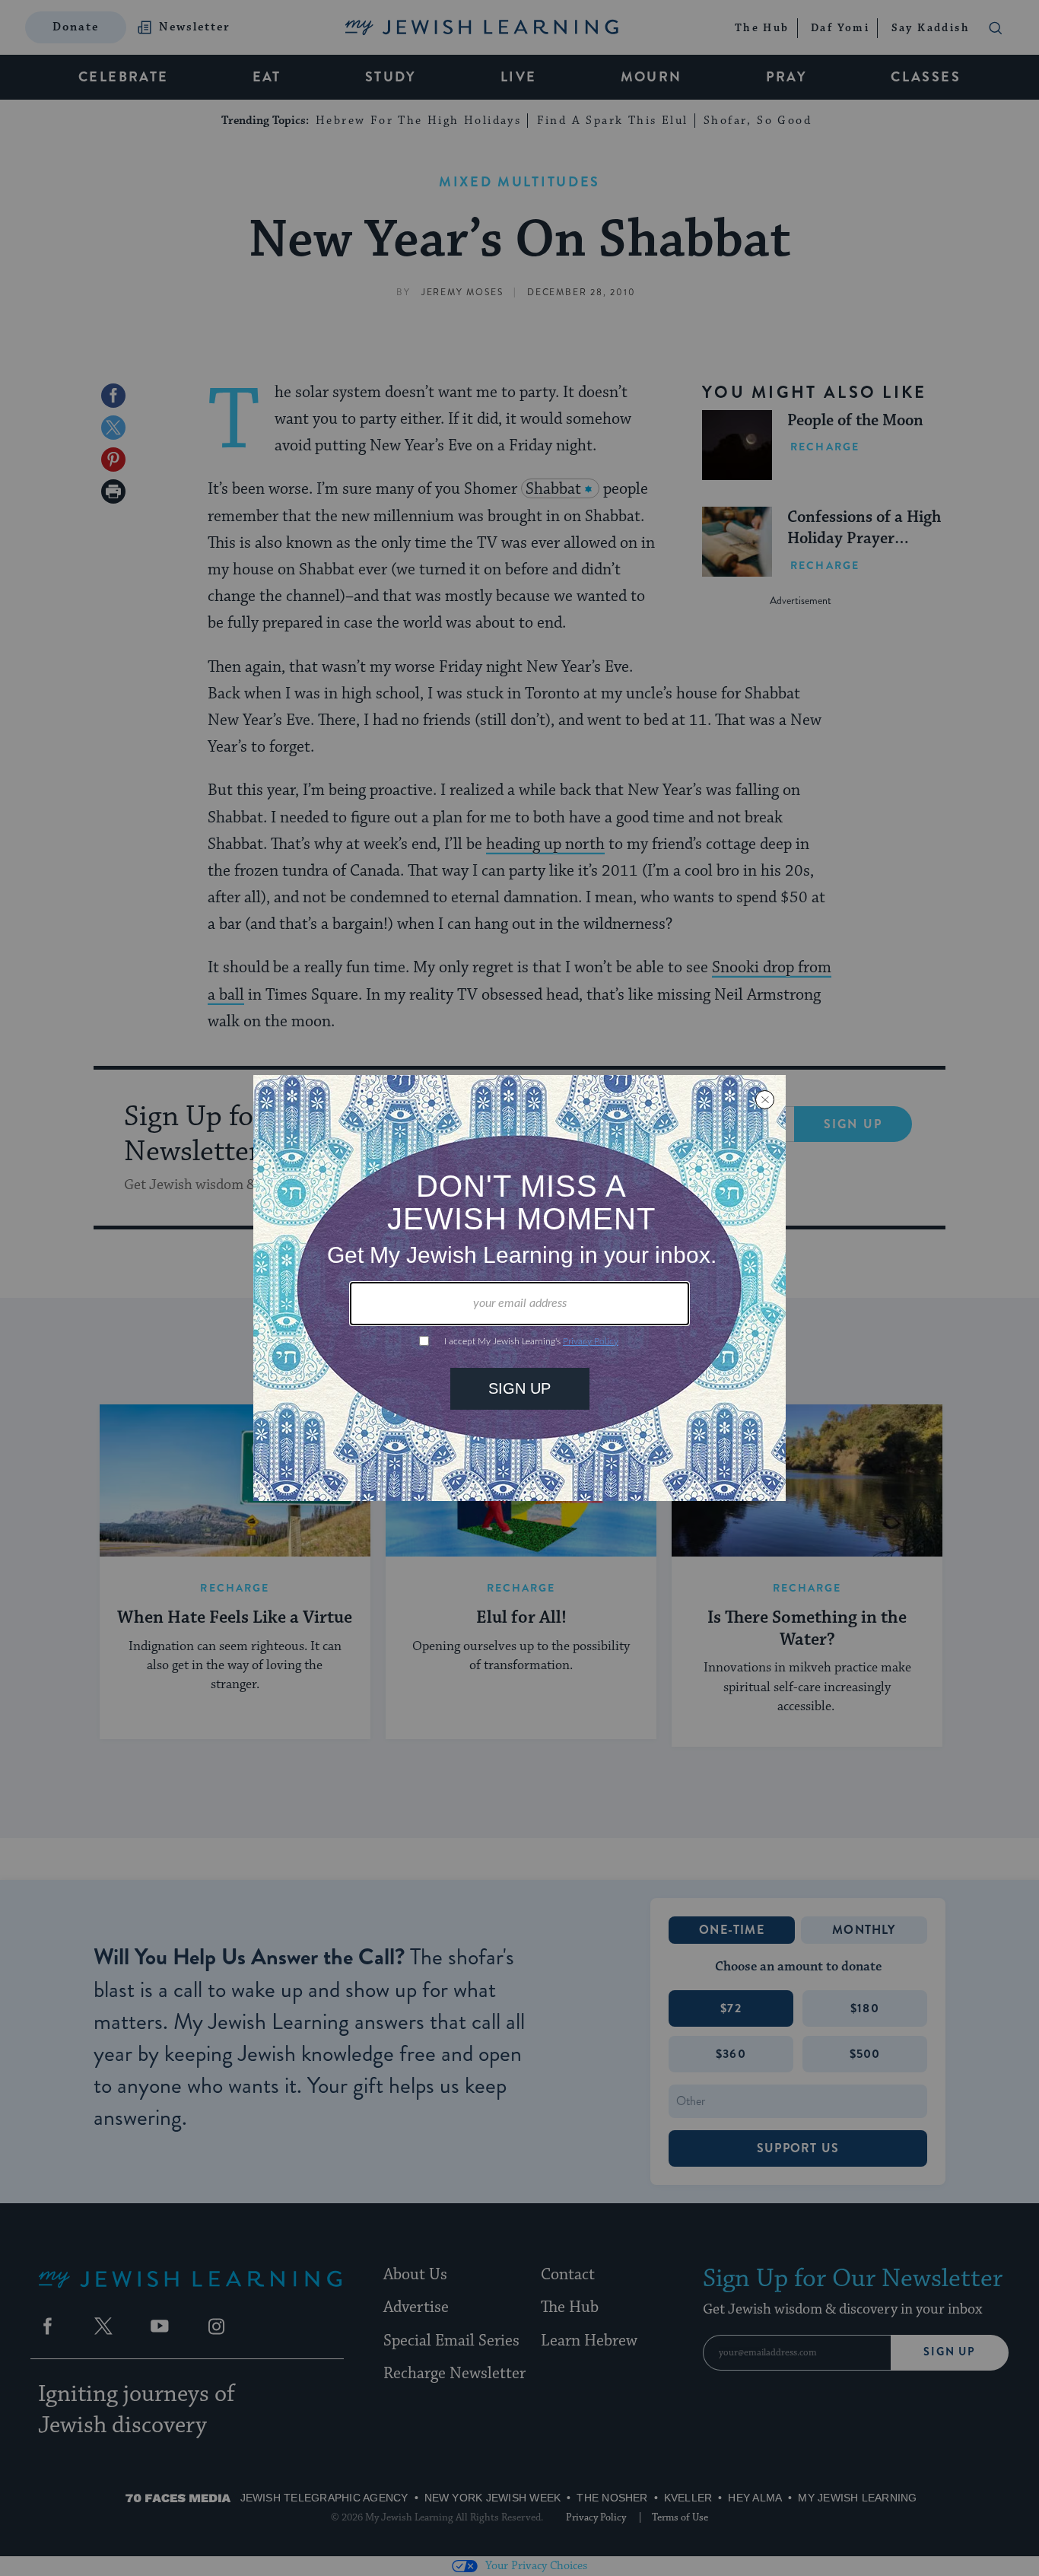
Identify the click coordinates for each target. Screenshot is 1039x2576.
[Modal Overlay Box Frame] (519, 1288)
